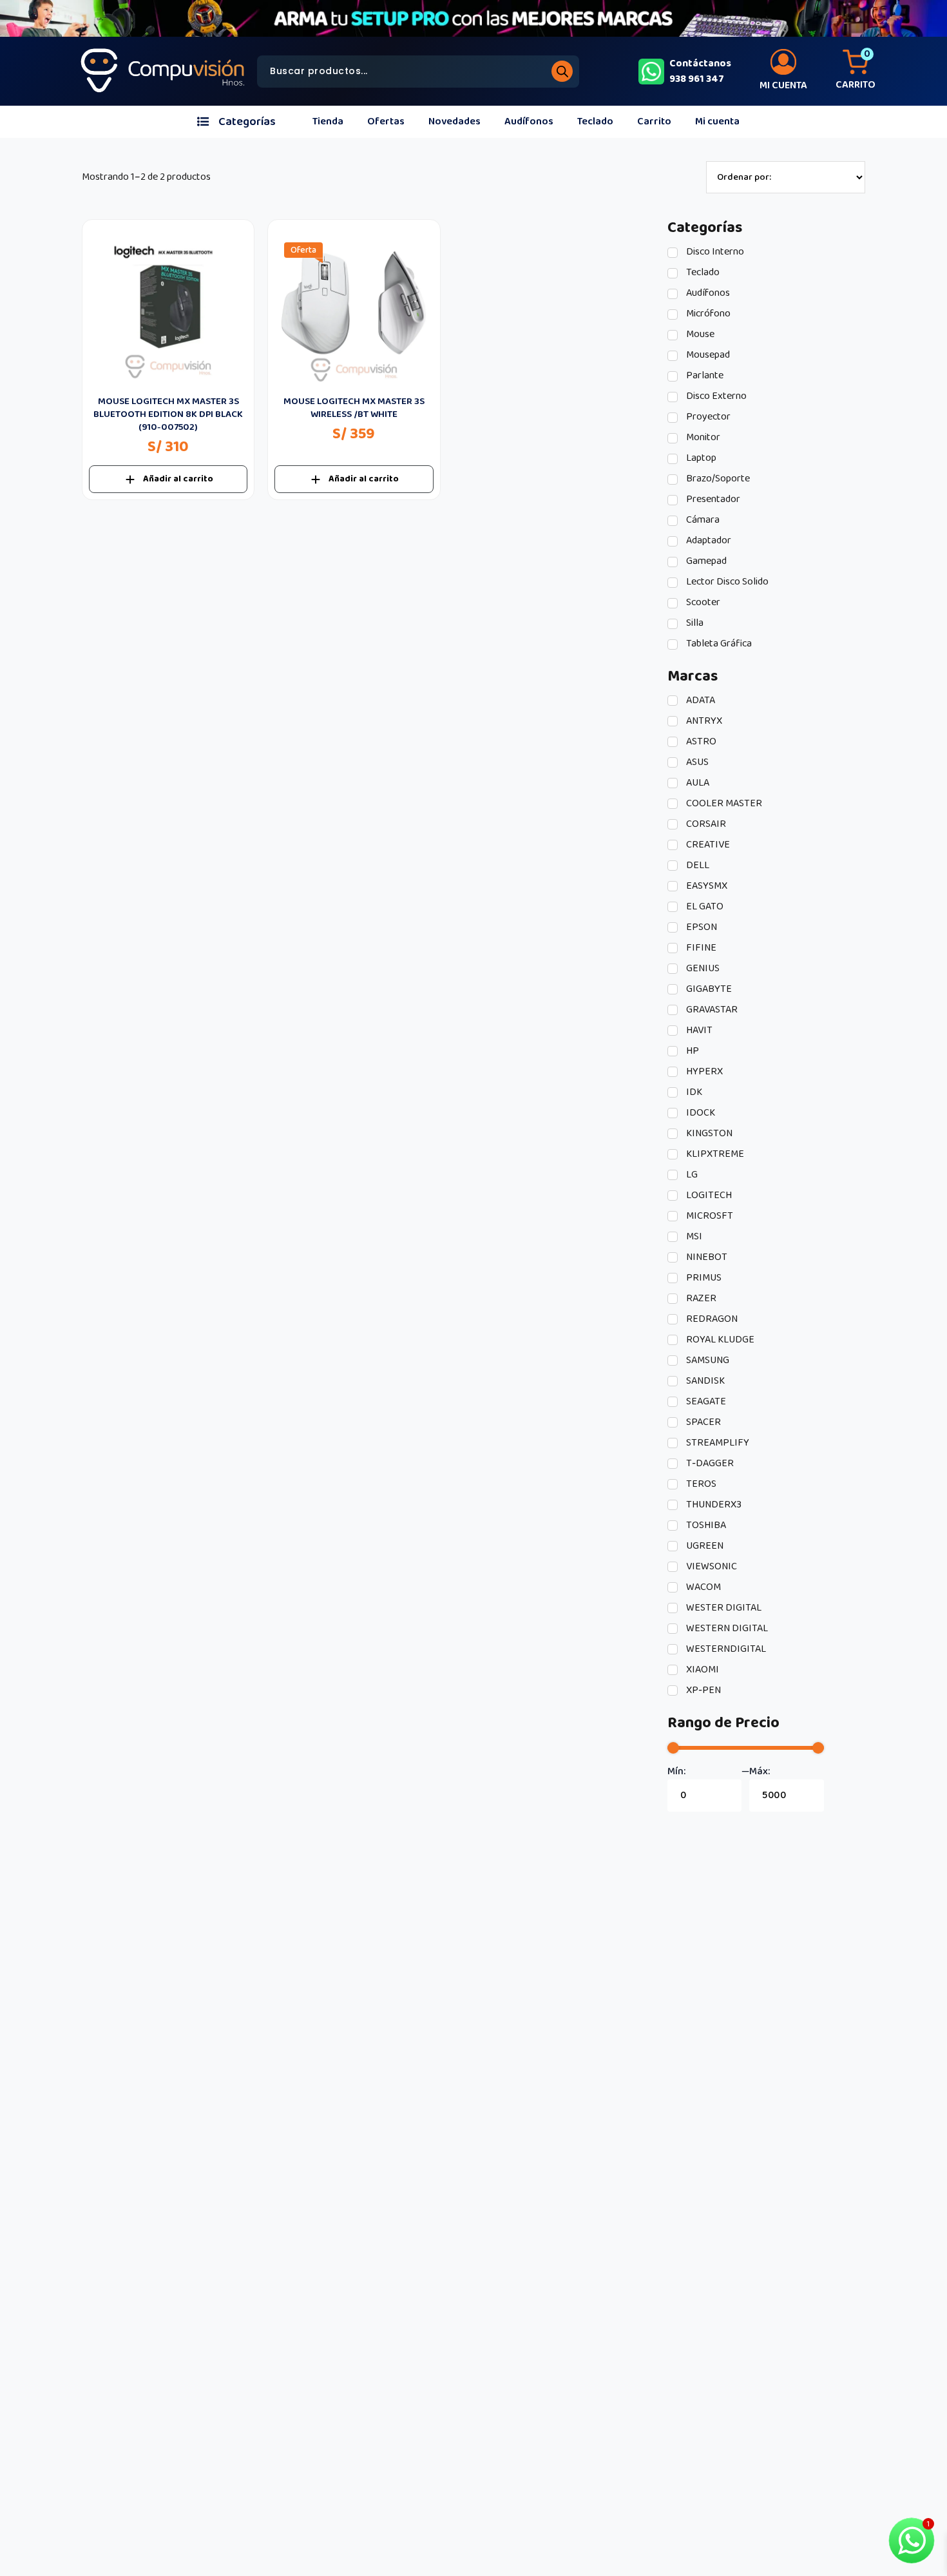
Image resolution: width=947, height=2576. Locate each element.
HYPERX (703, 1072)
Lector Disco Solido (726, 582)
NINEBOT (706, 1257)
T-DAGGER (709, 1464)
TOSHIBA (705, 1525)
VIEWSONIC (711, 1567)
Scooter (702, 603)
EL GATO (704, 907)
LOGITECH (708, 1196)
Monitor (702, 438)
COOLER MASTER (723, 804)
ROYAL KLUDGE (719, 1340)
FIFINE (700, 948)
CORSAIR (705, 824)
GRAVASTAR (711, 1010)
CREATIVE (707, 845)
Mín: (676, 1772)
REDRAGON (711, 1319)
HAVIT (698, 1031)
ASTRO (700, 742)
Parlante (704, 376)
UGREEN (704, 1546)
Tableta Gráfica (718, 644)
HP (692, 1051)
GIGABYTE (708, 989)
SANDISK (704, 1381)
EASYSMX (706, 886)
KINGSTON (708, 1134)
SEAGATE (705, 1402)
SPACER (703, 1422)
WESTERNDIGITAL (725, 1649)
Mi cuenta (717, 121)
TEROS (700, 1484)
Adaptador (708, 541)
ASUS (696, 762)
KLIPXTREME (714, 1154)
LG (691, 1175)
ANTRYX (703, 721)
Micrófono (707, 314)
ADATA (700, 701)
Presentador (712, 499)
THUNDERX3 (713, 1505)
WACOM (703, 1587)
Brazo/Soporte (717, 479)
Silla (694, 623)
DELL (697, 866)
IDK (693, 1092)
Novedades (454, 121)
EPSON (701, 927)
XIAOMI (702, 1670)
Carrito (654, 121)
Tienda (328, 121)
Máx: (760, 1772)
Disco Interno (714, 252)
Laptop (700, 458)
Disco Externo (715, 396)
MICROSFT (709, 1216)
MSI (693, 1237)
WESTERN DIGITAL (726, 1629)
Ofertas (386, 121)
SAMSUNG (707, 1361)
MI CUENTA (783, 85)
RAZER (700, 1299)
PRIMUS (703, 1278)
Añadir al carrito (178, 479)
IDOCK (700, 1113)
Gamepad (705, 561)
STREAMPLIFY (717, 1443)
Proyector (707, 417)
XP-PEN (703, 1690)
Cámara (702, 520)
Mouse (699, 334)
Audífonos (529, 121)
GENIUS (702, 969)
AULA (697, 783)
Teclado (595, 121)
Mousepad (707, 355)
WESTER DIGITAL (723, 1608)
